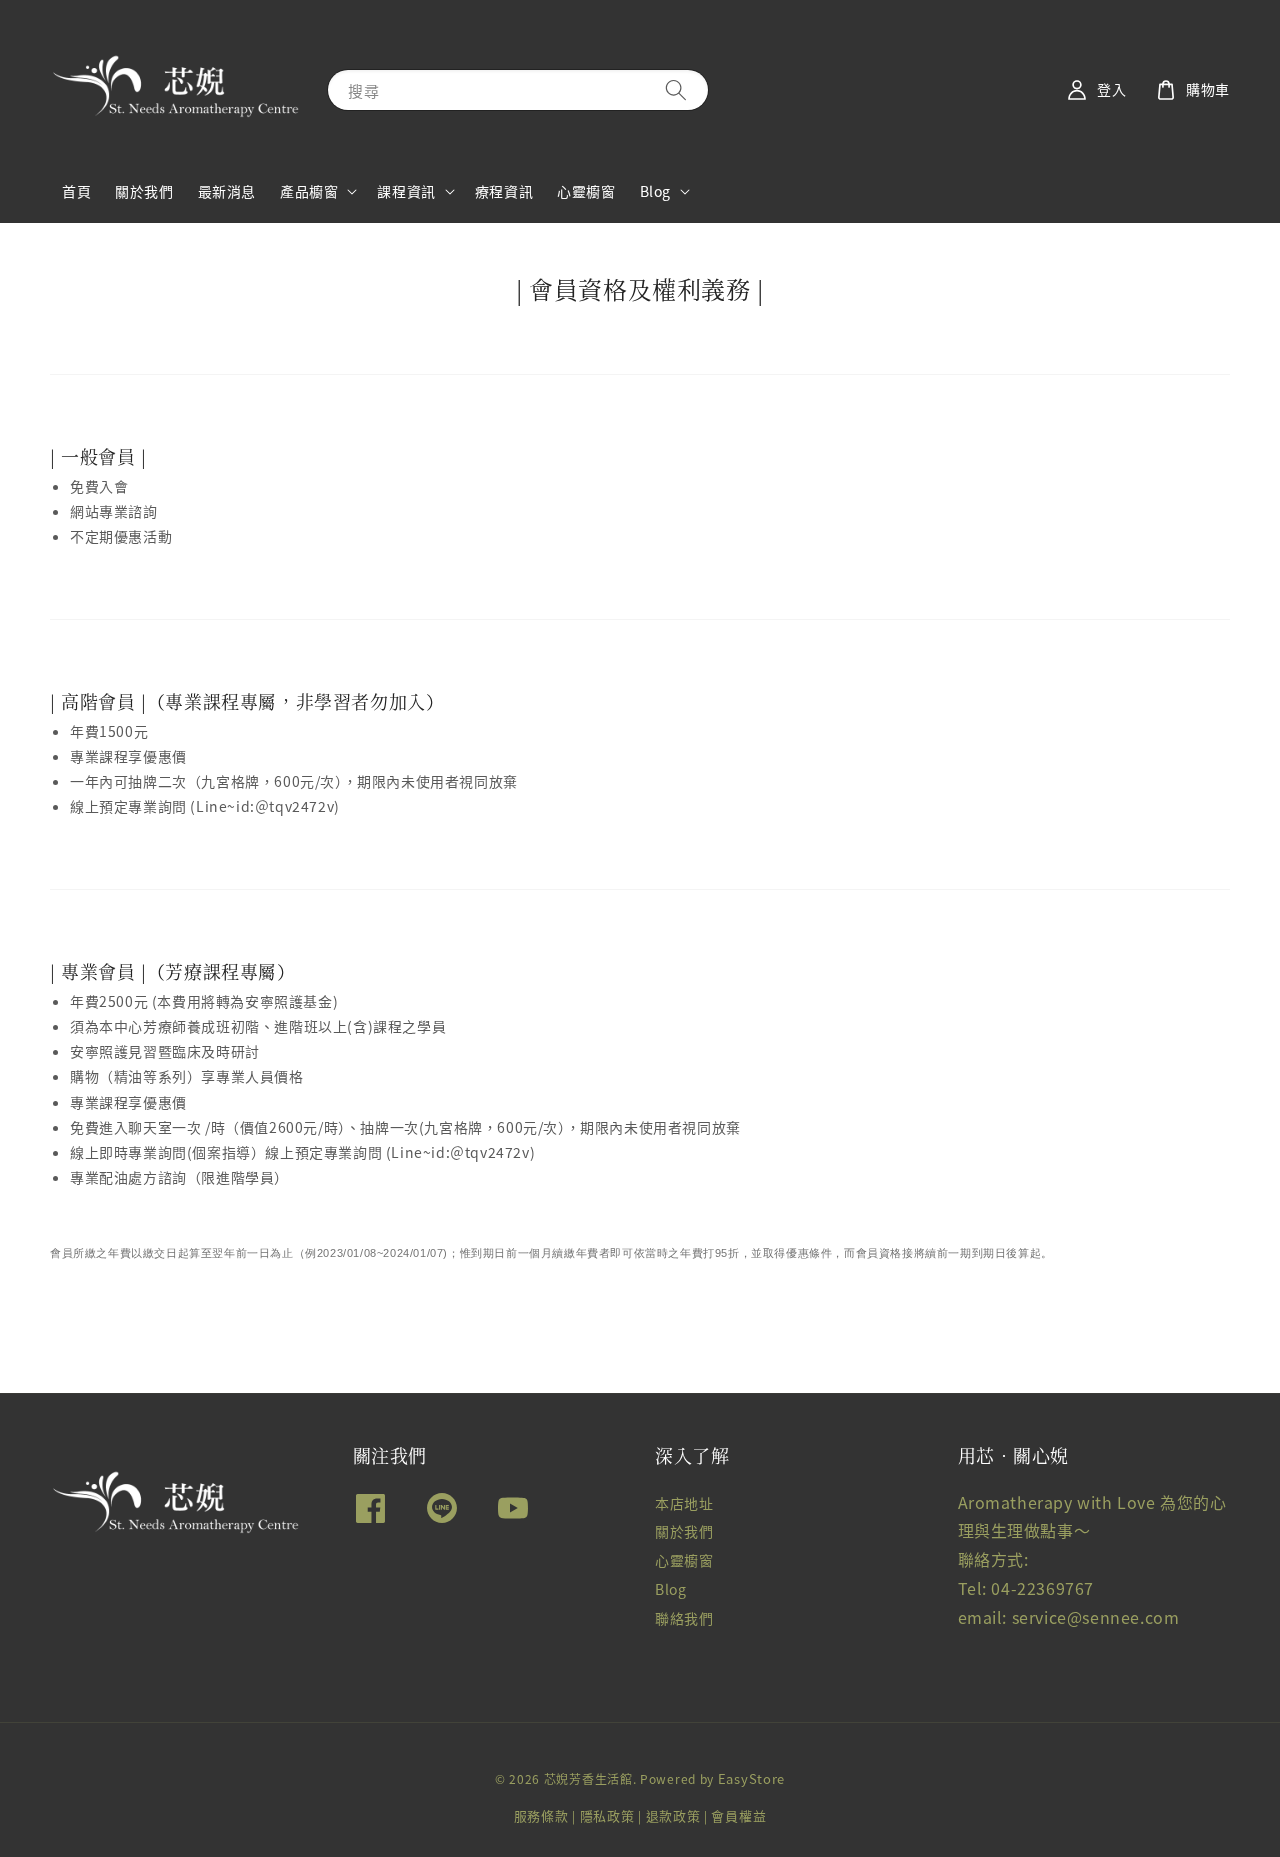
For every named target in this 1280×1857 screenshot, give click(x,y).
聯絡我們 (684, 1618)
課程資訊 (406, 191)
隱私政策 (607, 1815)
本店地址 (684, 1503)
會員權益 (738, 1815)
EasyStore (751, 1778)
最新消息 (227, 191)
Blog (655, 191)
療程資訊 (504, 191)
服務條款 (541, 1815)
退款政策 (673, 1815)
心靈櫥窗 (586, 191)
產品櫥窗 (309, 191)
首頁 (76, 191)
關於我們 (144, 191)
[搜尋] (676, 89)
